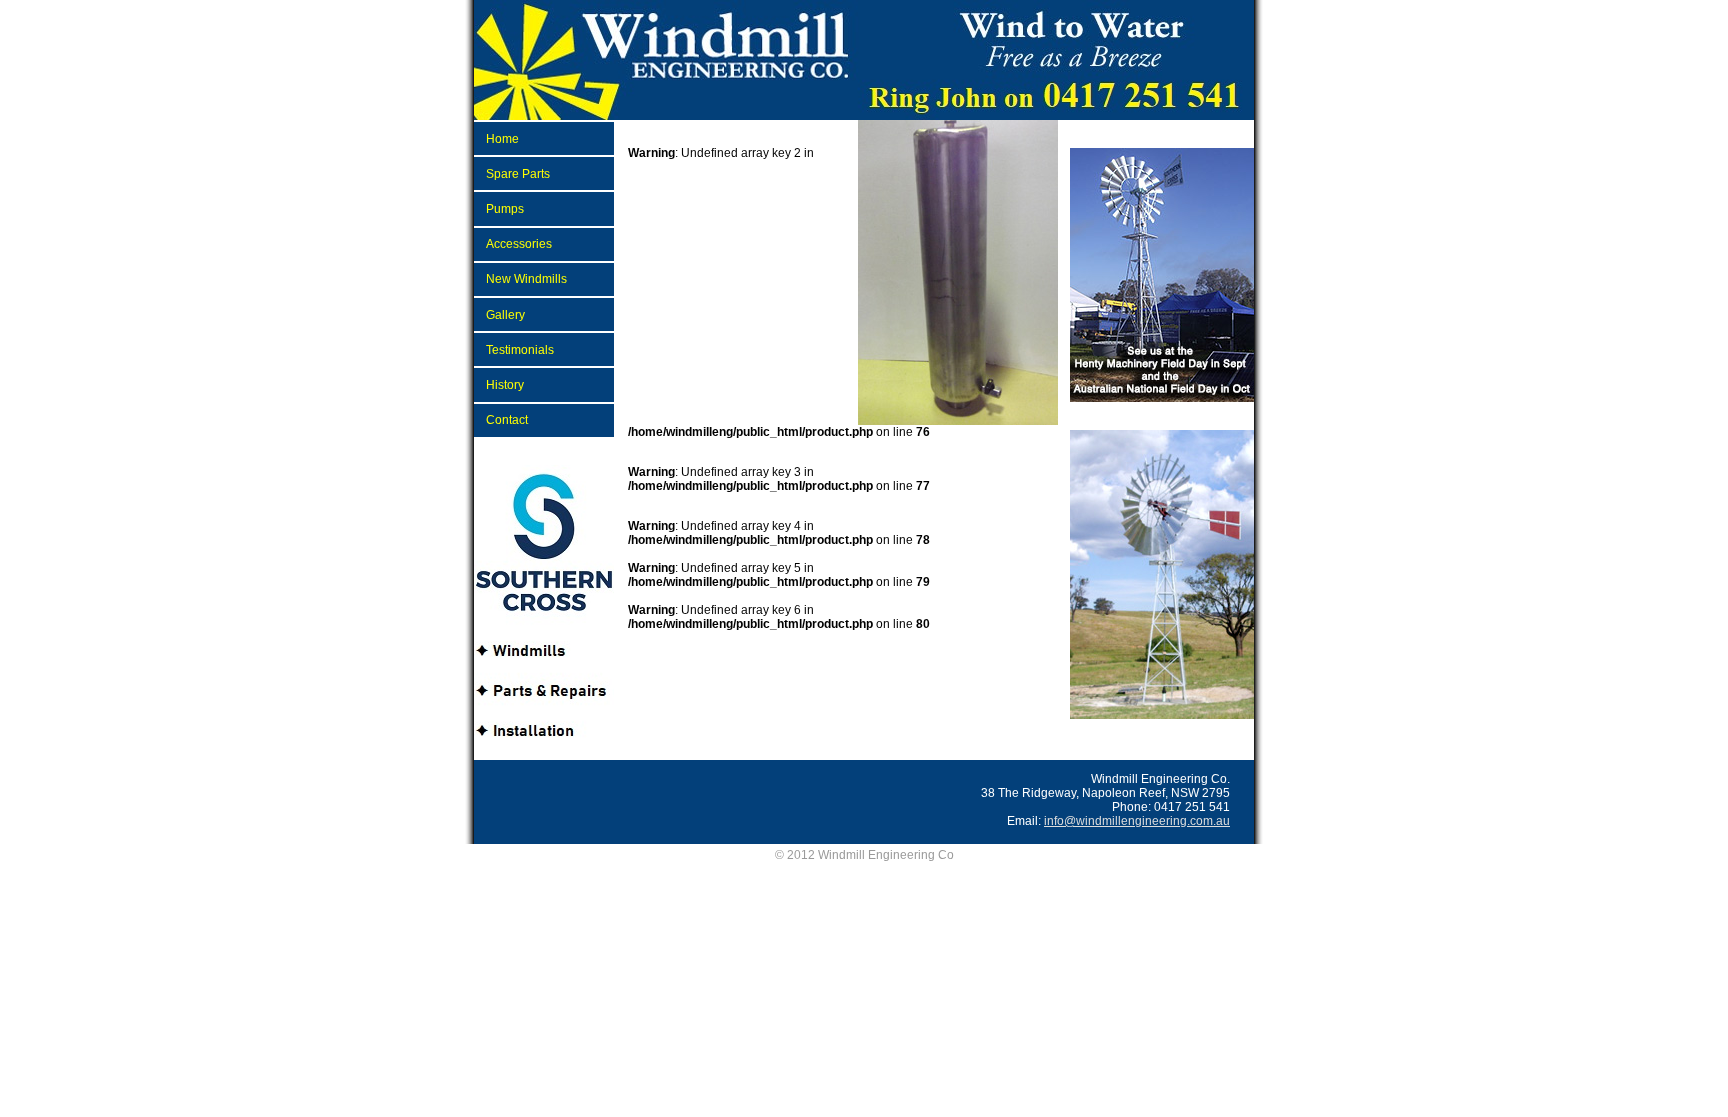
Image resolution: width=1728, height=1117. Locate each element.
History (505, 385)
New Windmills (526, 279)
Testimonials (520, 350)
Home (502, 139)
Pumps (505, 209)
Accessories (519, 244)
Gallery (505, 315)
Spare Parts (518, 174)
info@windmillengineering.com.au (1137, 821)
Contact (507, 420)
